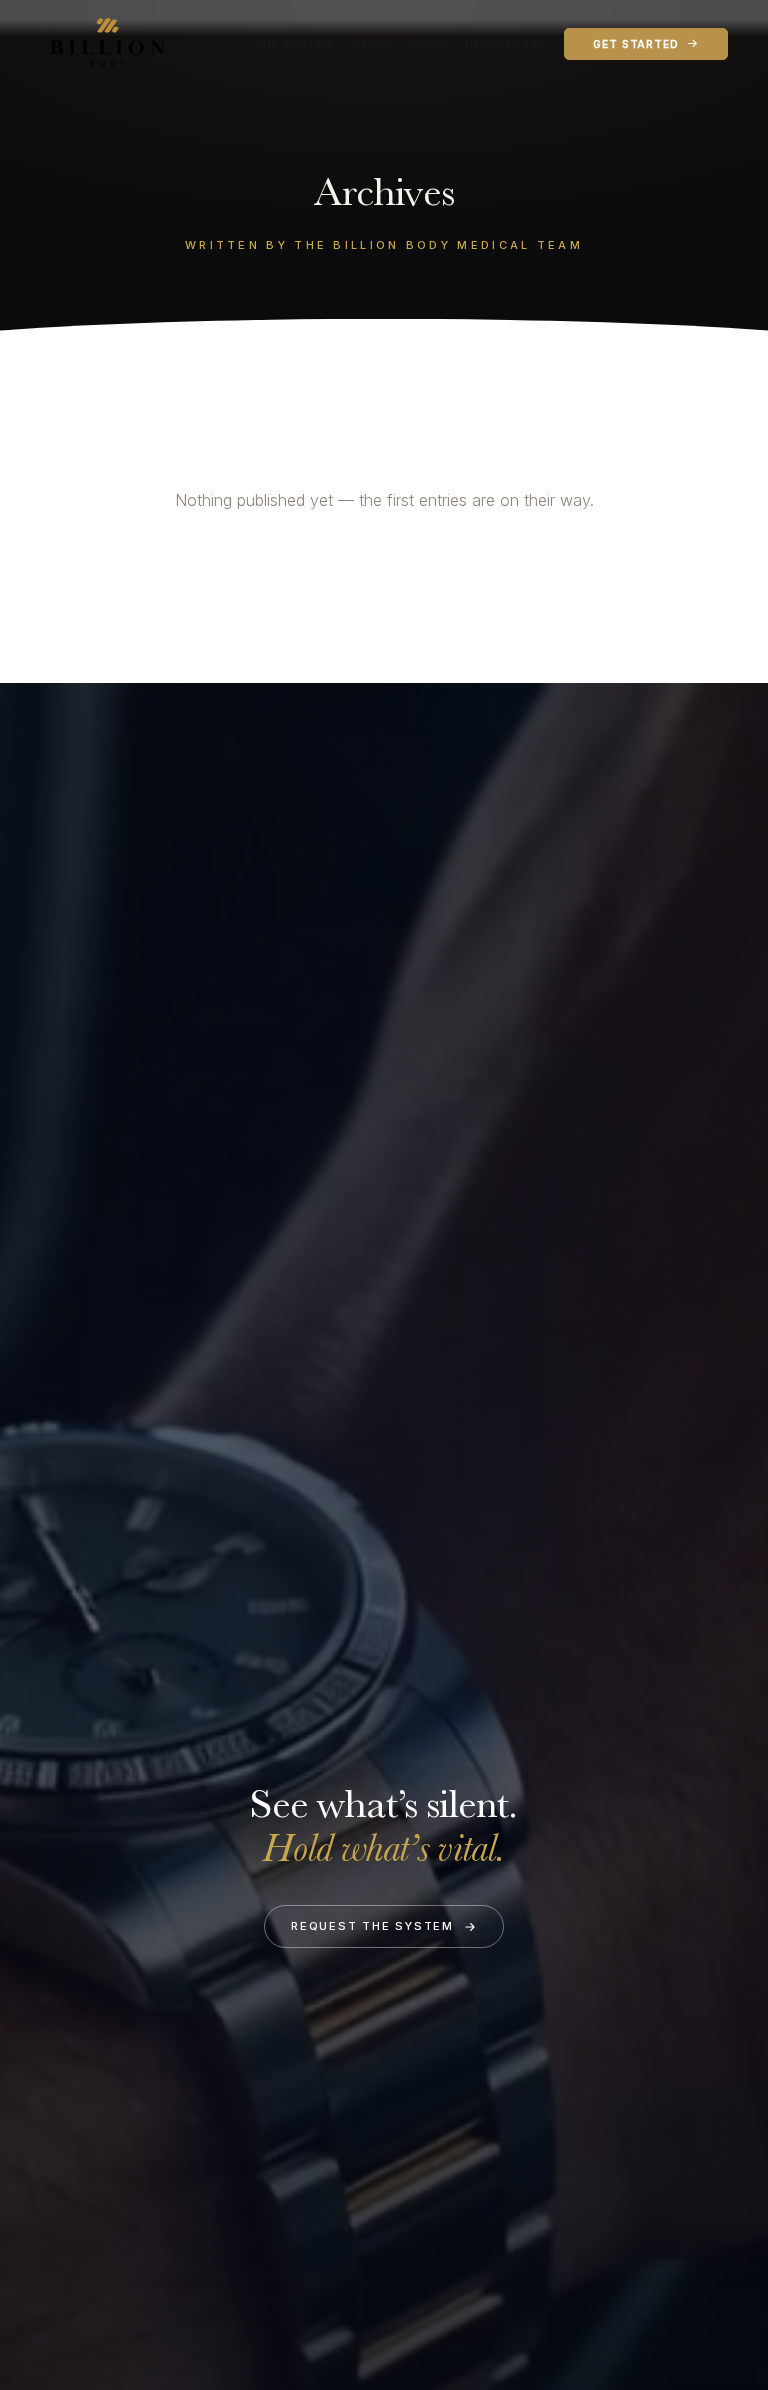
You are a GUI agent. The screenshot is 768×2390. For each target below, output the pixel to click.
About (373, 44)
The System (293, 44)
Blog (430, 44)
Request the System (372, 1926)
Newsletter (505, 44)
